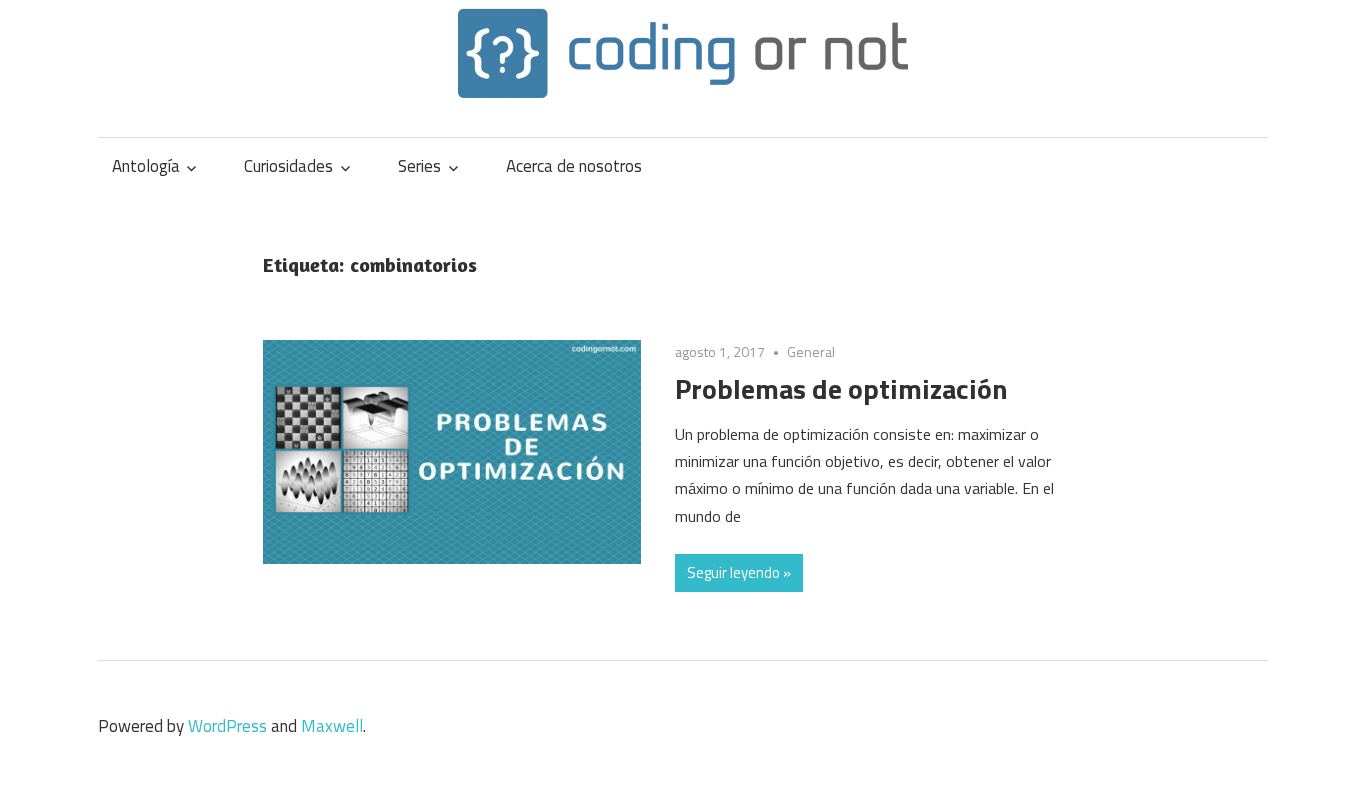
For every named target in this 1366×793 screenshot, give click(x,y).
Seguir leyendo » (739, 572)
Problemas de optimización (841, 388)
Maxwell (332, 726)
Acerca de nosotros (574, 166)
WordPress (227, 726)
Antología (146, 166)
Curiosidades (288, 166)
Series (419, 166)
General (811, 351)
